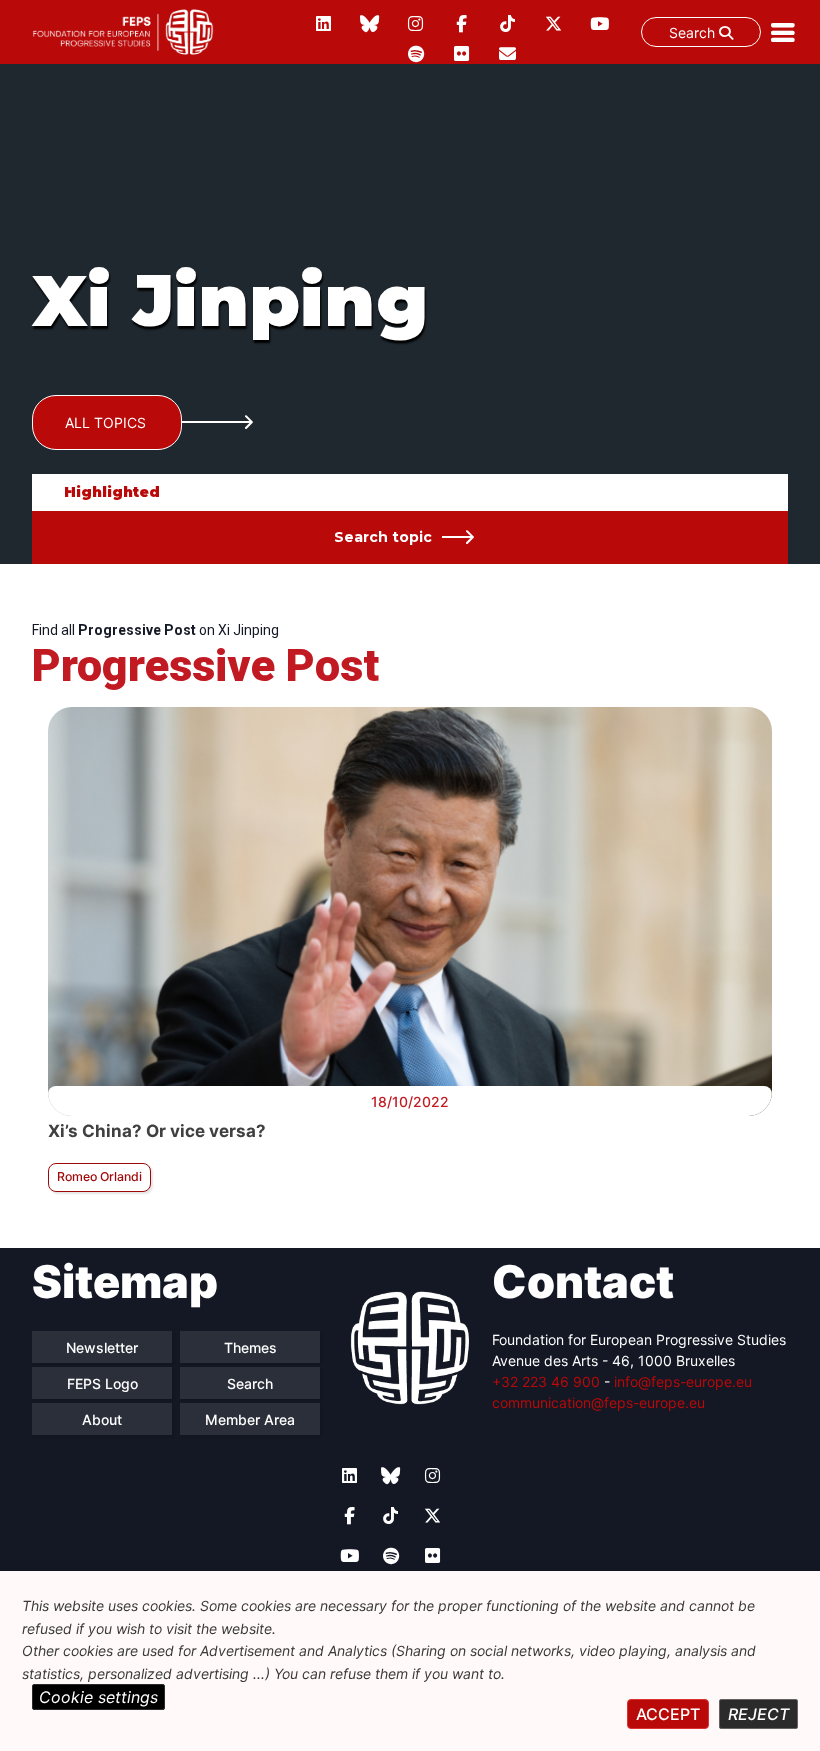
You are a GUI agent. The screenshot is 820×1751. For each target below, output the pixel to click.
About (102, 1419)
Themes (250, 1347)
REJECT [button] (758, 1714)
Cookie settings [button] (98, 1697)
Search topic (383, 537)
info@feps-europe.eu (683, 1381)
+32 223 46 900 (546, 1381)
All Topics (105, 422)
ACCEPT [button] (668, 1714)
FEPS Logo (102, 1383)
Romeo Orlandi (99, 1176)
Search (694, 32)
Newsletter (102, 1347)
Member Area (250, 1419)
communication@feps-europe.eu (598, 1402)
